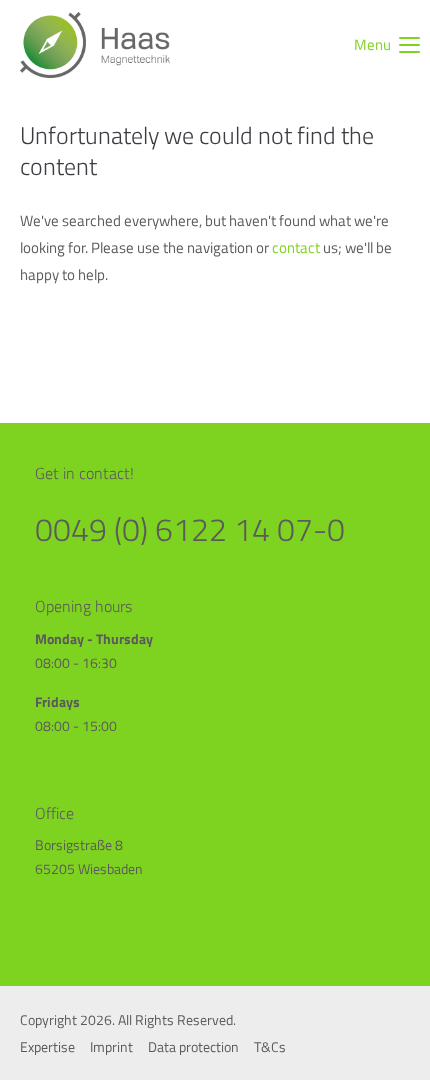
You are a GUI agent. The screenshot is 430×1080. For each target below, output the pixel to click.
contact (297, 247)
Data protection (193, 1046)
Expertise (47, 1046)
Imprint (111, 1046)
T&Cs (270, 1046)
